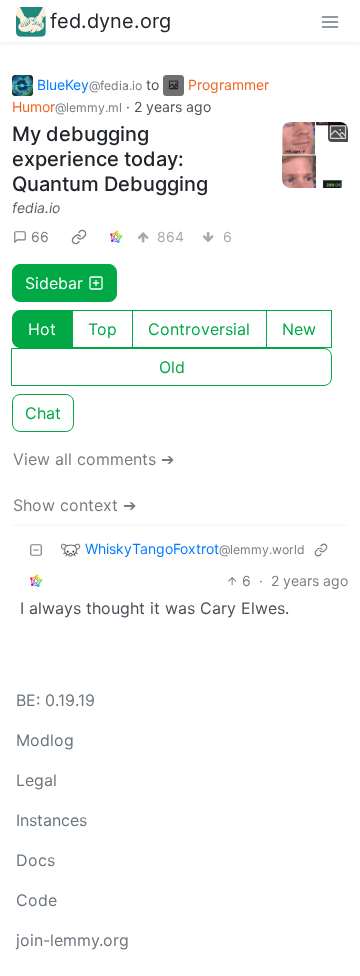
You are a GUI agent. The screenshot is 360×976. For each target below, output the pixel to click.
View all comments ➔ (93, 459)
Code (36, 900)
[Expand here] (315, 155)
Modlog (45, 740)
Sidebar (54, 283)
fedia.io (36, 207)
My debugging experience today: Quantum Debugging (110, 159)
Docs (35, 860)
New (299, 329)
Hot (42, 329)
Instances (51, 820)
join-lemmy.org (72, 940)
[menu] (330, 21)
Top (102, 329)
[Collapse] (36, 549)
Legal (36, 780)
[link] (79, 237)
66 (40, 236)
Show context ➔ (74, 505)
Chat (43, 413)
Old (172, 367)
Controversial (199, 329)
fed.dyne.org (110, 21)
